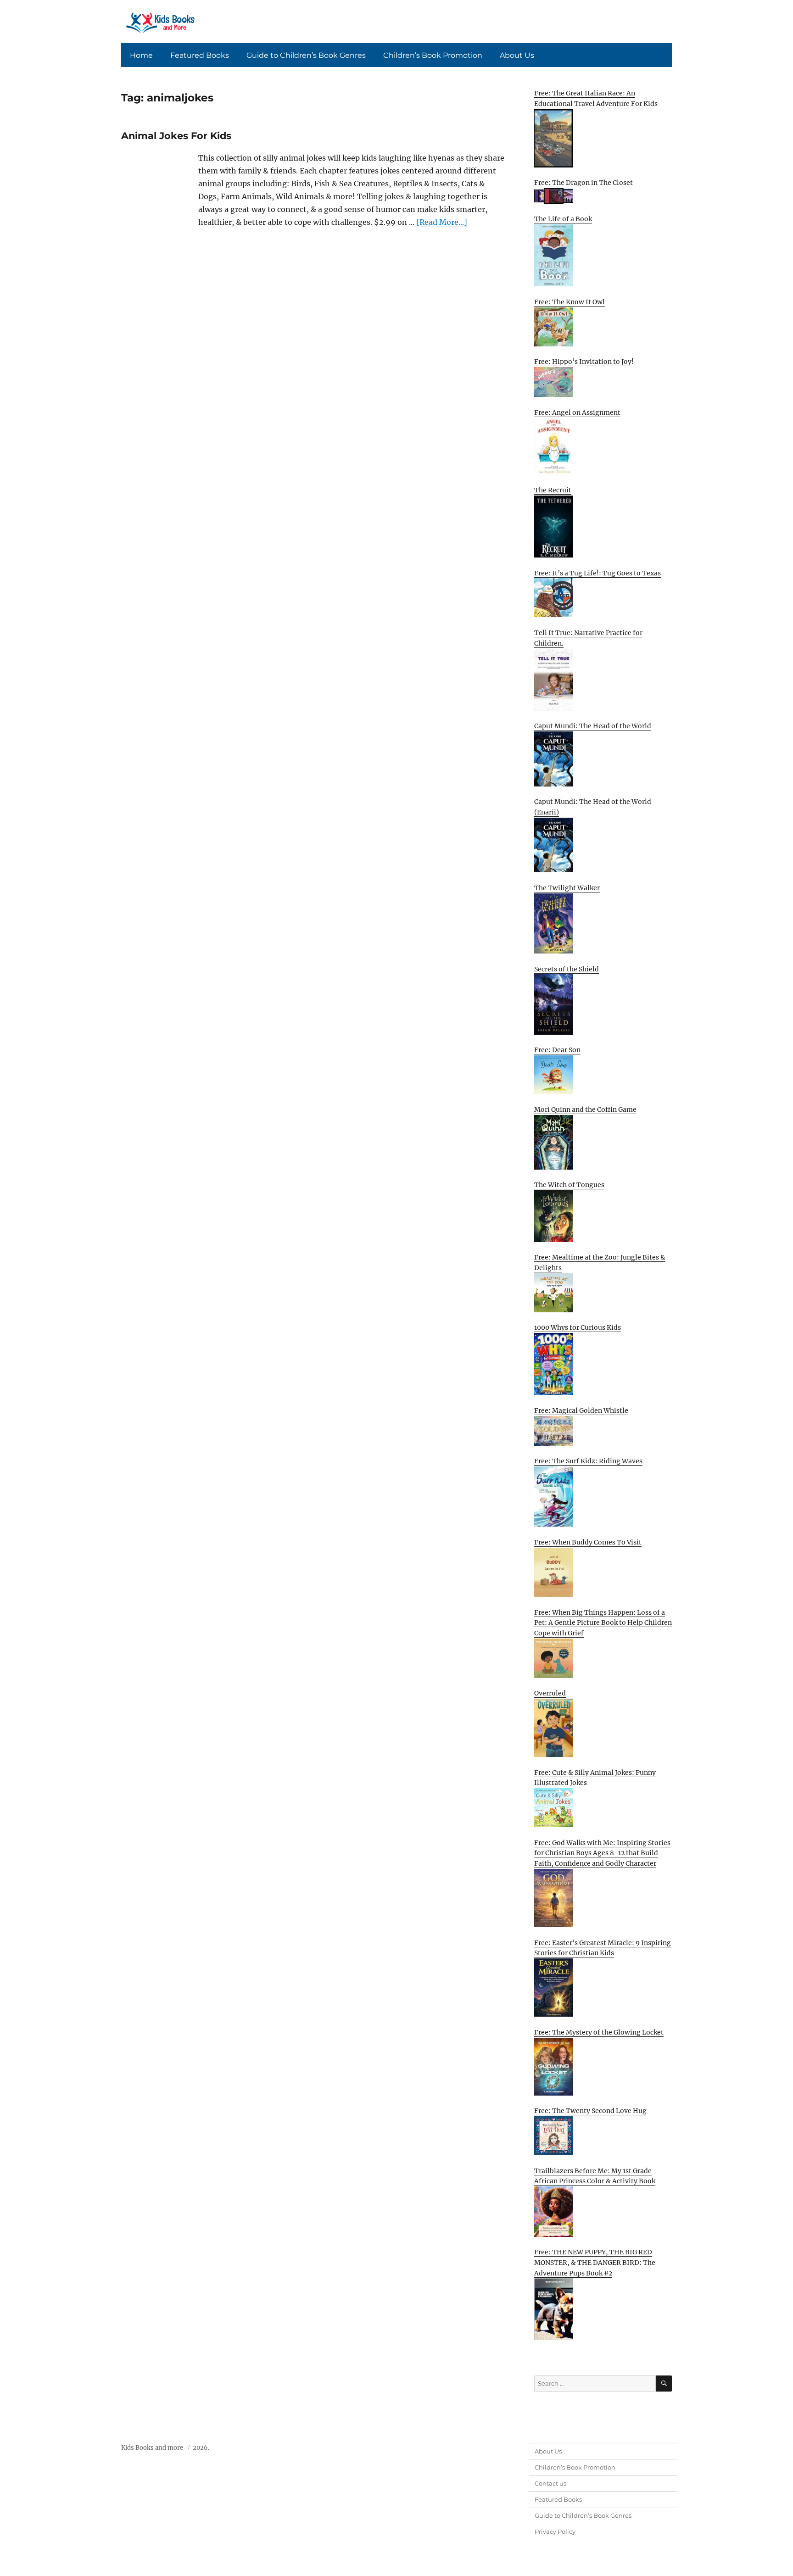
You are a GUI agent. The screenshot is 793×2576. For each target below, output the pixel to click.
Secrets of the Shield (567, 969)
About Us (517, 55)
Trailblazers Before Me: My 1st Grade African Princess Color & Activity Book (595, 2176)
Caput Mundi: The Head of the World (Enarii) (593, 807)
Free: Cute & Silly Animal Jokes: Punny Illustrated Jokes (595, 1778)
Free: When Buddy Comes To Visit (588, 1542)
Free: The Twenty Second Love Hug (590, 2111)
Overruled (550, 1693)
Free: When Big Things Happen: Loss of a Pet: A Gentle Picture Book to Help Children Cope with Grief (603, 1623)
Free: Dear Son (557, 1050)
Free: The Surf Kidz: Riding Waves (588, 1461)
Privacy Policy (555, 2531)
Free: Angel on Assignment (577, 413)
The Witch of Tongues (569, 1185)
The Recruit (553, 490)
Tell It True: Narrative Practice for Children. (588, 638)
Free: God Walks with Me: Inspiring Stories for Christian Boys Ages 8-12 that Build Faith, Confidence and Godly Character (602, 1853)
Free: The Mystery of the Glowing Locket (599, 2032)
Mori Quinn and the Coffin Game (585, 1110)
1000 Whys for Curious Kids (578, 1327)
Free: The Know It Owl (570, 302)
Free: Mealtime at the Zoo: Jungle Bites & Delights (600, 1263)
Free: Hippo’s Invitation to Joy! (584, 362)
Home (141, 55)
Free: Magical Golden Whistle (581, 1411)
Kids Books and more (152, 2448)
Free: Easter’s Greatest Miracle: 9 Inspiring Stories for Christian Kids (603, 1948)
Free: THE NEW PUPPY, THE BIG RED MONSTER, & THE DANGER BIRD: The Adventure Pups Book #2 (595, 2262)
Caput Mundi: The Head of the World (593, 726)
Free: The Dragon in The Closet (584, 183)
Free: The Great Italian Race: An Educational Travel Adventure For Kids (596, 98)
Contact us (550, 2483)
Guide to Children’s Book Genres (306, 55)
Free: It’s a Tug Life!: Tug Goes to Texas (598, 573)
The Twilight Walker (567, 888)
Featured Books (200, 55)
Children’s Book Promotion (433, 55)
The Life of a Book (563, 219)
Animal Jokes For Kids (176, 136)
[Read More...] (441, 222)
